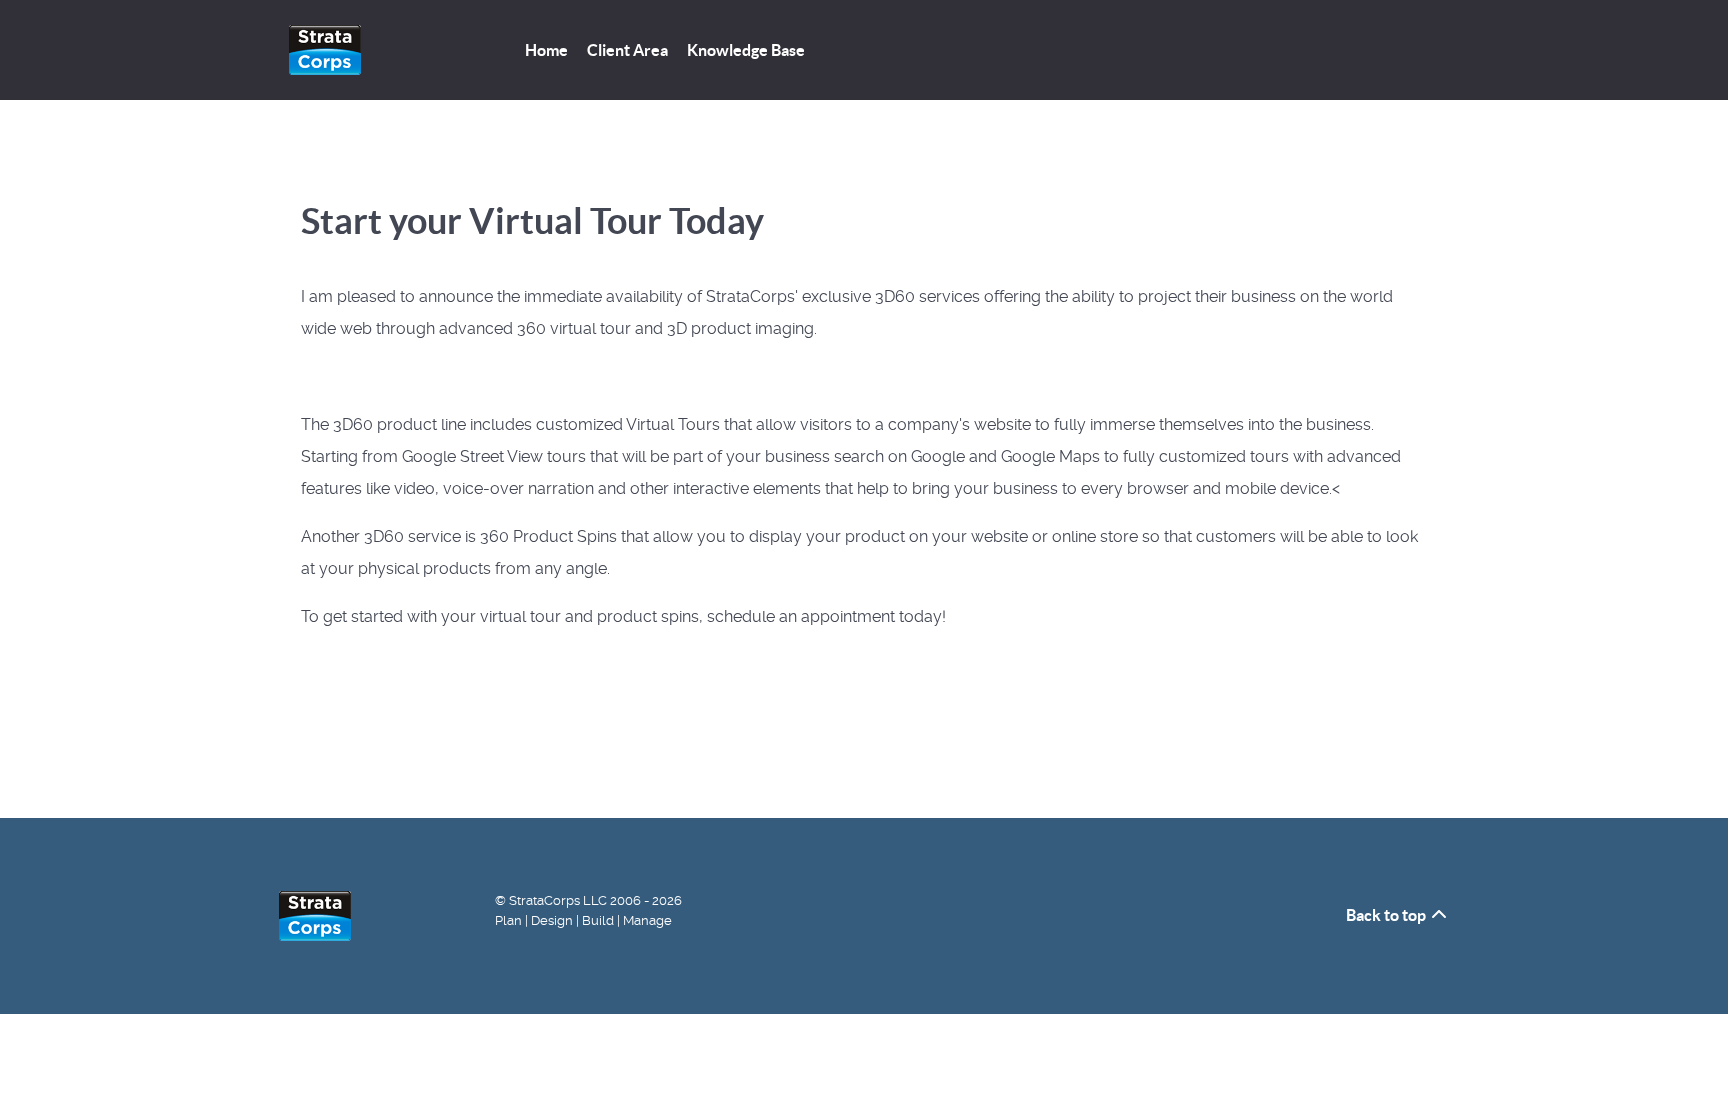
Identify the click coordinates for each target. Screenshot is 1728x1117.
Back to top (1387, 915)
